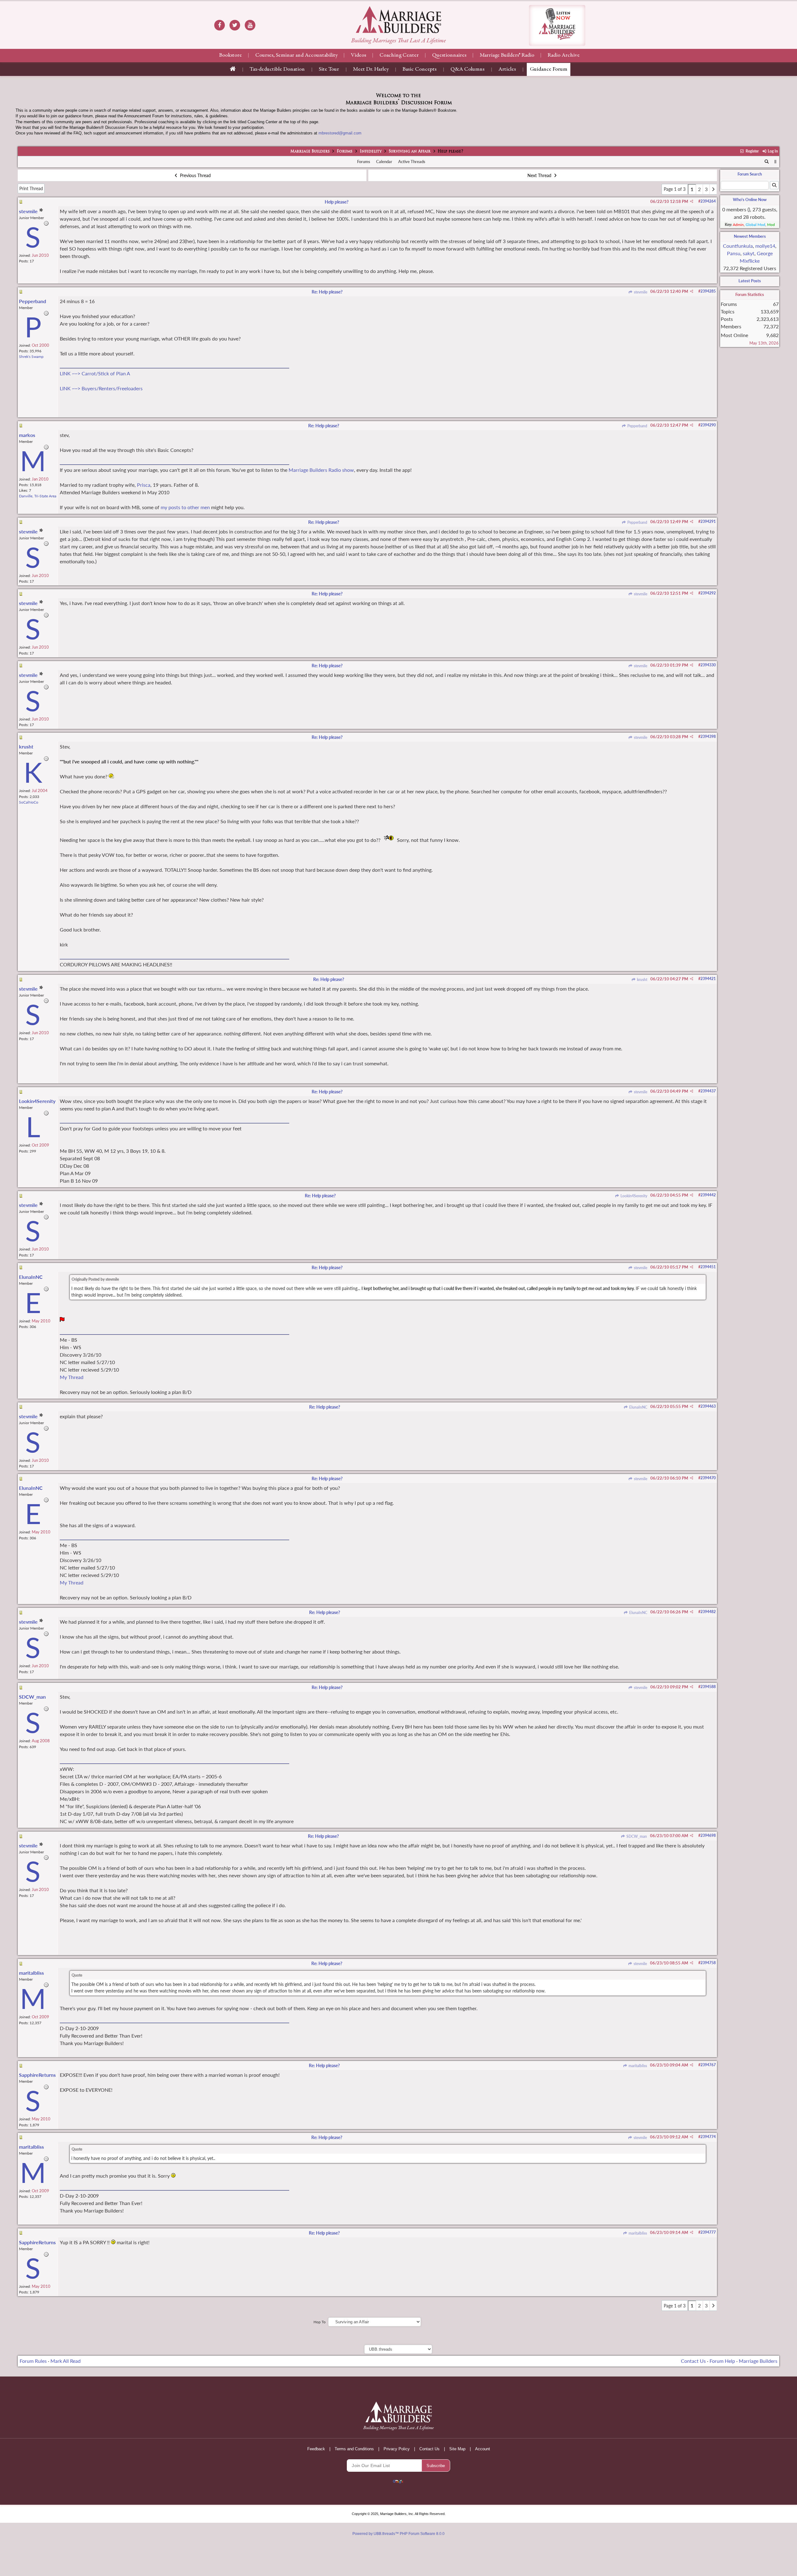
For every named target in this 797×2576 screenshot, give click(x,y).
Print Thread (31, 188)
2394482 (708, 1612)
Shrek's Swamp (31, 357)
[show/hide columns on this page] (775, 162)
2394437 (708, 1091)
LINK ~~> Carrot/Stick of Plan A (95, 373)
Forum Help (722, 2361)
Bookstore (231, 55)
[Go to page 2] (713, 189)
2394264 (708, 201)
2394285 (708, 291)
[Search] (767, 162)
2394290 (708, 425)
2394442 (708, 1195)
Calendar (384, 162)
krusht (642, 980)
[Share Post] (692, 201)
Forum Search (750, 174)
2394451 (708, 1267)
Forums (345, 152)
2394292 (708, 593)
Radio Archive (564, 55)
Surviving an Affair (410, 152)
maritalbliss (637, 2066)
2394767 (708, 2065)
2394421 (708, 979)
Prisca (144, 485)
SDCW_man (636, 1836)
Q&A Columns (467, 69)
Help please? (337, 202)
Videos (358, 55)
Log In (772, 151)
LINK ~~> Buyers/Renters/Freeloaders (101, 388)
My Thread (72, 1377)
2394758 (708, 1963)
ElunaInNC (638, 1407)
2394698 (708, 1835)
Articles (507, 69)
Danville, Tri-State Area (38, 496)
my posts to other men (185, 507)
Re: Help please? (327, 292)
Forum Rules (33, 2361)
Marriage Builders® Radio (507, 55)
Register (752, 151)
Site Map (457, 2449)
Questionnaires (449, 55)
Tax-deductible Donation (277, 69)
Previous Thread (195, 175)
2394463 (708, 1406)
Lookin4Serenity (633, 1196)
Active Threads (412, 162)
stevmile (640, 292)
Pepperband (637, 426)
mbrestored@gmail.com (340, 133)
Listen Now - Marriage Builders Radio (557, 25)
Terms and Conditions (354, 2449)
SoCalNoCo (29, 802)
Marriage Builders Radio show (321, 470)
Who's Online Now (750, 199)
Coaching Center (399, 55)
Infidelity (371, 152)
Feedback (316, 2449)
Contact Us (693, 2361)
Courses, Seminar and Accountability (296, 55)
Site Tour (329, 69)
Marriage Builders (310, 152)
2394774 (708, 2137)
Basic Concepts (420, 69)
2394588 (708, 1687)
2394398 (708, 737)
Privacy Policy (397, 2449)
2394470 (708, 1478)
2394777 (708, 2232)
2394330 (708, 665)
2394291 (708, 521)
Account (483, 2449)
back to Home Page (398, 20)
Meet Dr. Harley (371, 69)
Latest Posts (750, 281)
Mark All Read (66, 2361)
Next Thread (540, 175)
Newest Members (750, 236)
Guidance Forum (549, 69)
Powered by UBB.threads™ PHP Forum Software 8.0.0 (398, 2534)
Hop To (320, 2322)
